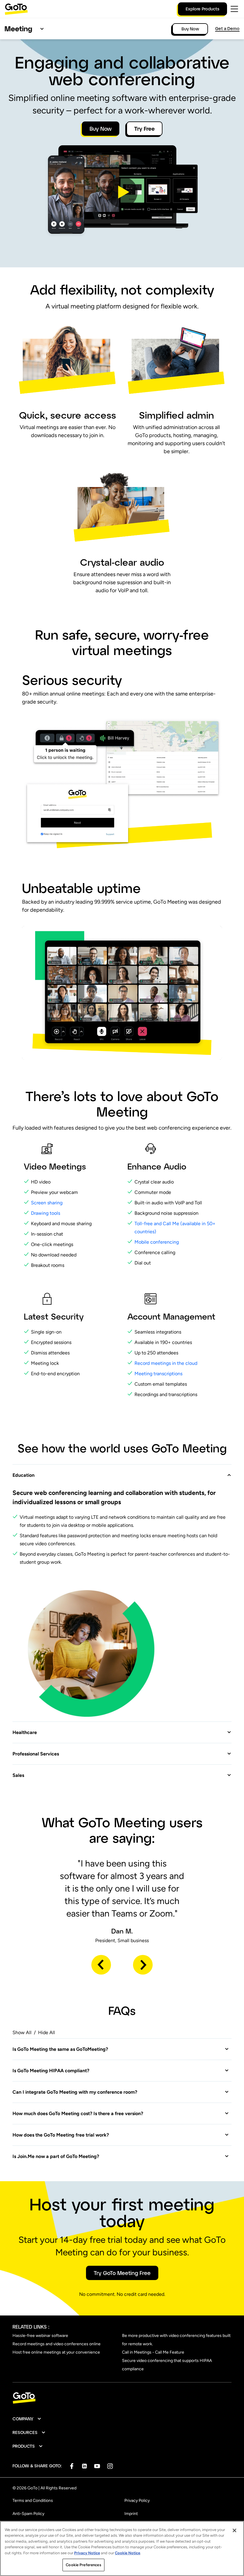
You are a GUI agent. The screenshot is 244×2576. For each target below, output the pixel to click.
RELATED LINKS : (31, 2327)
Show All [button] (22, 2032)
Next (143, 1965)
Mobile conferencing (157, 1242)
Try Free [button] (144, 129)
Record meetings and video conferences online (57, 2344)
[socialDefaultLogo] (72, 2466)
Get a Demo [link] (227, 28)
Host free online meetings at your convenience (56, 2352)
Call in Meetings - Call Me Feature (153, 2352)
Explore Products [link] (202, 9)
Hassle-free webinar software (40, 2336)
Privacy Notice (87, 2553)
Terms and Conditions (33, 2501)
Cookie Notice (128, 2553)
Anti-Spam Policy (28, 2514)
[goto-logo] (122, 2398)
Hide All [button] (47, 2032)
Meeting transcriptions (158, 1374)
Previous (101, 1965)
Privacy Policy (137, 2501)
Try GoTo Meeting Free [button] (122, 2273)
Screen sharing (47, 1203)
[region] (122, 2548)
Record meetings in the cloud (166, 1363)
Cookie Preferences (83, 2565)
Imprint (131, 2514)
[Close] (234, 2530)
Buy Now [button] (101, 129)
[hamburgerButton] (234, 9)
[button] (122, 192)
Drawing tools (46, 1213)
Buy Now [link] (190, 29)
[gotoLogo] (16, 9)
